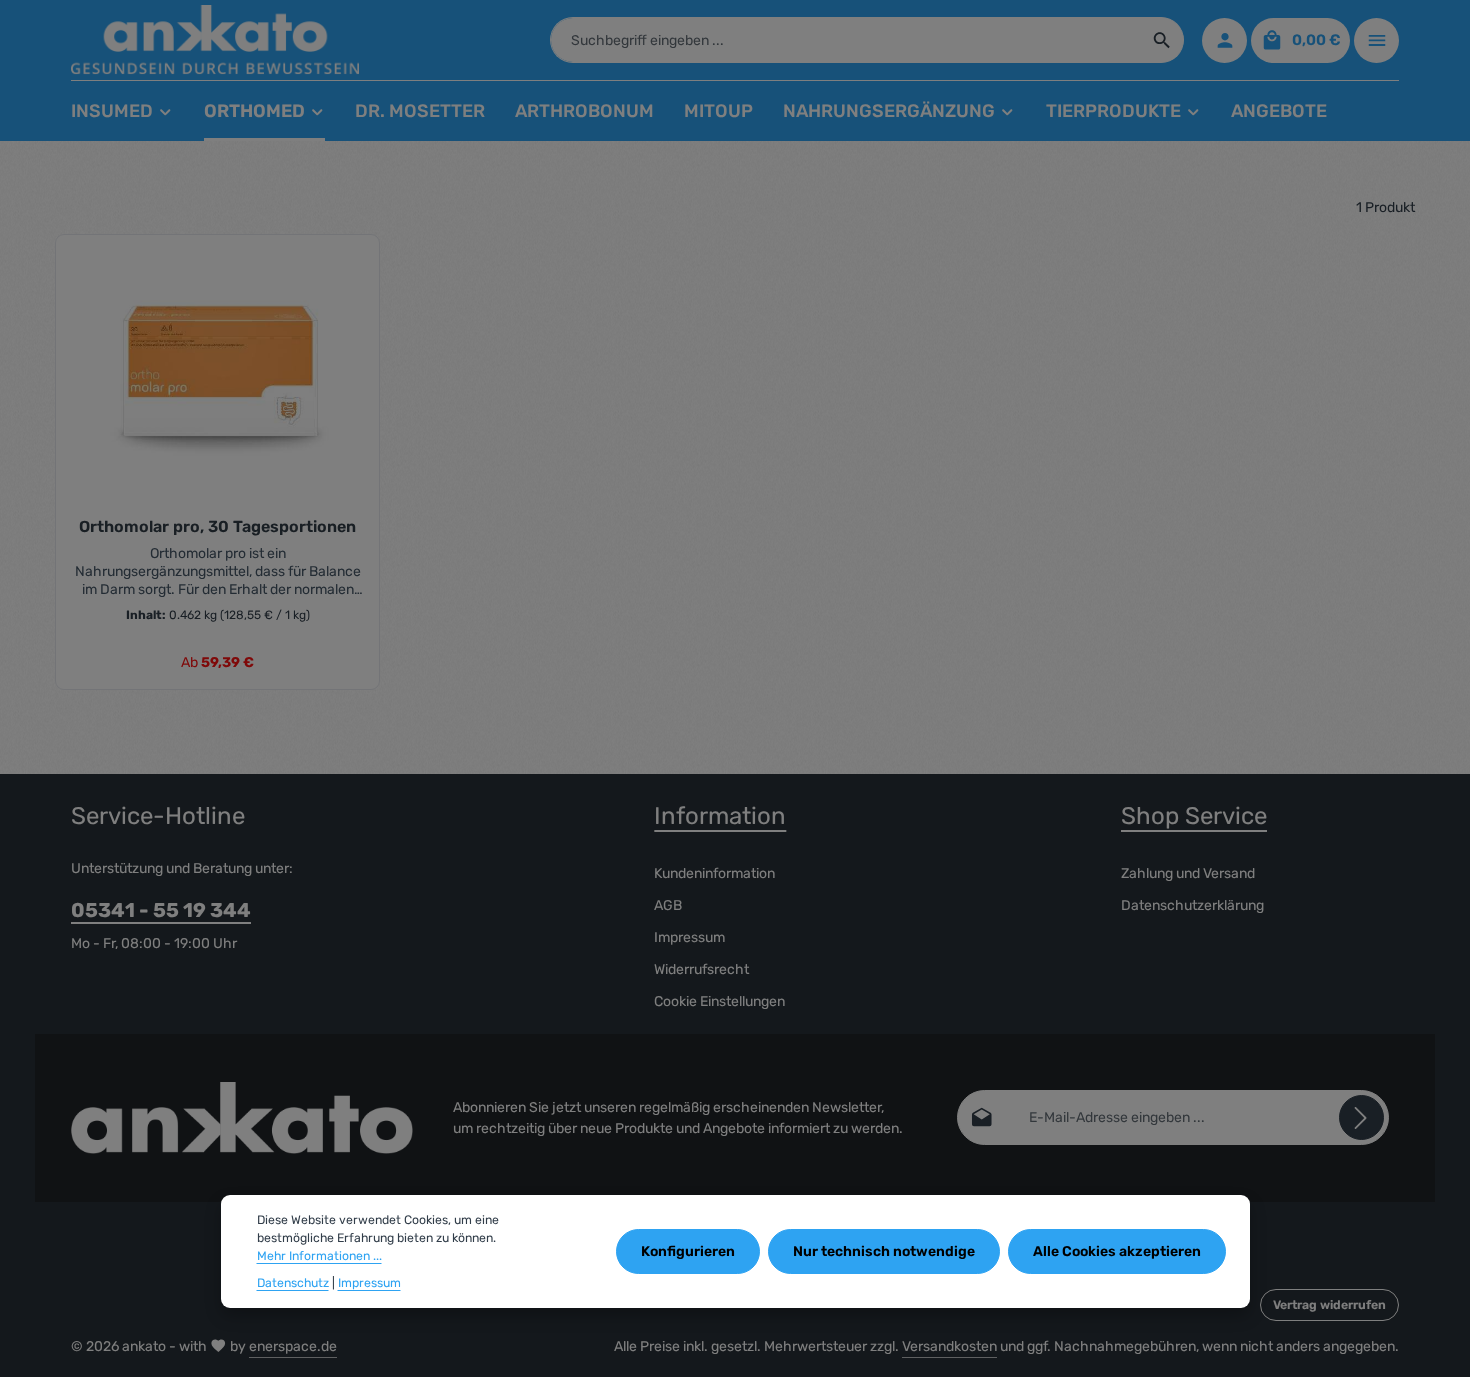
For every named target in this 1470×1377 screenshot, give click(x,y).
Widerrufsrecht (701, 969)
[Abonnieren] (1361, 1117)
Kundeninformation (714, 873)
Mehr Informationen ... (319, 1256)
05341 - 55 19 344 (161, 910)
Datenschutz (293, 1283)
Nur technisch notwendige (884, 1251)
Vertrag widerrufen (1329, 1305)
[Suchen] (1162, 40)
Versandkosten (949, 1346)
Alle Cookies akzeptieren (1117, 1251)
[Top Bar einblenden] (1376, 40)
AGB (668, 905)
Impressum (689, 937)
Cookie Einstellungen (719, 1001)
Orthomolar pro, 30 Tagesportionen (217, 526)
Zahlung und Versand (1188, 873)
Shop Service (1194, 816)
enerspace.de (293, 1346)
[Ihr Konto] (1224, 40)
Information (720, 816)
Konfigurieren (688, 1251)
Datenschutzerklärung (1192, 905)
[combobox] (846, 40)
